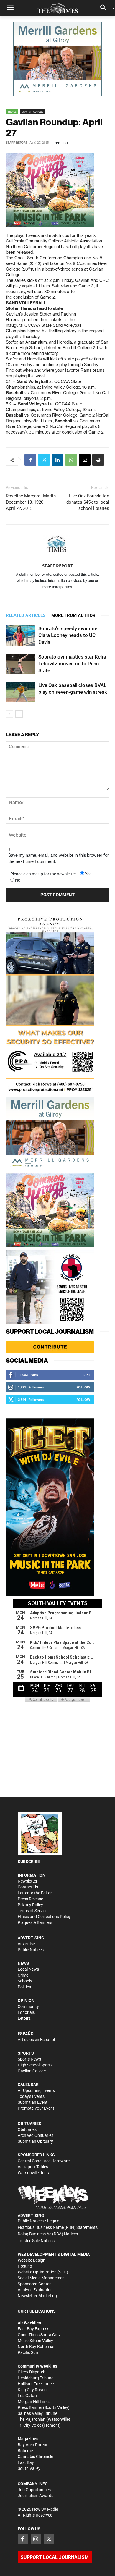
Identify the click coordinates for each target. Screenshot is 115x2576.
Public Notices (31, 1950)
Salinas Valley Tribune (37, 2413)
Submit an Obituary (35, 2141)
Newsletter (28, 1881)
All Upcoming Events (36, 2090)
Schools (25, 1981)
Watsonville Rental (34, 2173)
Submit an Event (33, 2102)
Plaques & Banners (35, 1922)
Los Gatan (27, 2396)
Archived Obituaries (36, 2135)
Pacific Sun (28, 2352)
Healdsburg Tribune (36, 2378)
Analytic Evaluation (35, 2290)
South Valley (29, 2468)
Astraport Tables (33, 2167)
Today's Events (31, 2096)
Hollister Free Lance (36, 2384)
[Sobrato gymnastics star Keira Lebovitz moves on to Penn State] (21, 664)
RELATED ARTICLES (26, 615)
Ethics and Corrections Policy (44, 1917)
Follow (83, 1387)
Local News (28, 1969)
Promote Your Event (36, 2108)
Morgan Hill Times (34, 2402)
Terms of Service (33, 1911)
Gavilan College (32, 111)
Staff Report (17, 143)
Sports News (29, 2059)
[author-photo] (57, 545)
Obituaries (27, 2129)
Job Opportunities (34, 2490)
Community (28, 2006)
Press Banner (30, 2407)
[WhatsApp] (71, 460)
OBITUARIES (29, 2124)
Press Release (30, 1899)
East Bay (26, 2462)
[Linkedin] (57, 460)
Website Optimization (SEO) (43, 2272)
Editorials (26, 2012)
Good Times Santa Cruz (39, 2335)
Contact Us (28, 1887)
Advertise (26, 1944)
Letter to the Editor (35, 1893)
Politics (24, 1987)
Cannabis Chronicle (35, 2457)
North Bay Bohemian (37, 2347)
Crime (23, 1975)
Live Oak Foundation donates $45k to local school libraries (88, 502)
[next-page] (19, 714)
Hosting (25, 2266)
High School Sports (35, 2065)
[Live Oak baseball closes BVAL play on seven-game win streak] (21, 692)
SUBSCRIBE (29, 1862)
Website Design (32, 2260)
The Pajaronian (32, 2419)
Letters (24, 2018)
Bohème (25, 2451)
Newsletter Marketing (37, 2296)
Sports (12, 111)
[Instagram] (36, 2539)
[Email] (85, 460)
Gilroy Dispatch (32, 2372)
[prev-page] (10, 714)
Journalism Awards (36, 2496)
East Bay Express (33, 2329)
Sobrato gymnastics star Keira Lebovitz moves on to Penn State (72, 664)
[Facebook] (30, 460)
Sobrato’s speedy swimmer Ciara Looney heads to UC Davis (69, 635)
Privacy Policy (30, 1905)
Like (87, 1375)
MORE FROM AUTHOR (73, 615)
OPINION (26, 2001)
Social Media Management (42, 2278)
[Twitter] (44, 460)
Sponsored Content (35, 2284)
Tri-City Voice (29, 2425)
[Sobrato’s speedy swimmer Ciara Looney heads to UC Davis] (21, 635)
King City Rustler (33, 2390)
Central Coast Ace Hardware (44, 2161)
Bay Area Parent (33, 2445)
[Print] (98, 460)
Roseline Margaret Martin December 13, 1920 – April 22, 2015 (31, 502)
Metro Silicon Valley (35, 2341)
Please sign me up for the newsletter (43, 874)
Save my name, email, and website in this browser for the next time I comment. (59, 858)
